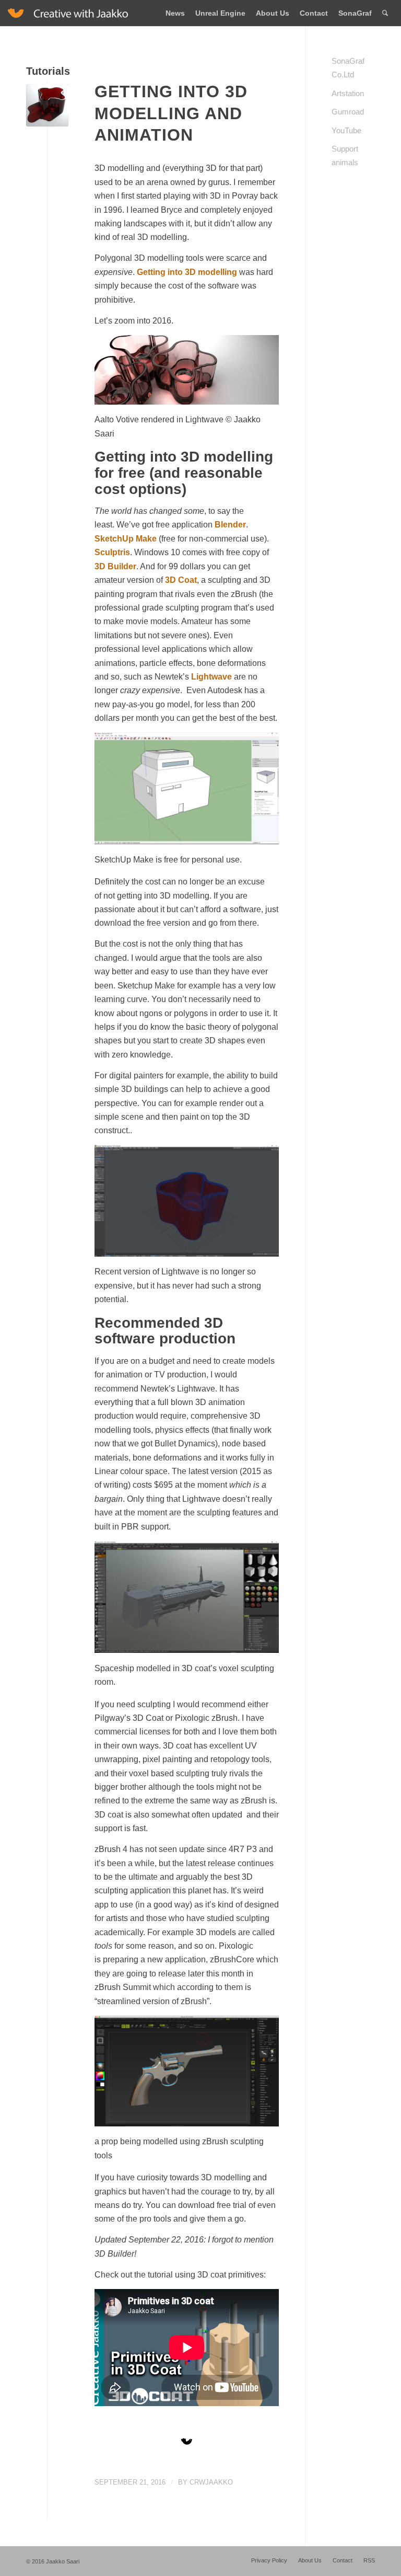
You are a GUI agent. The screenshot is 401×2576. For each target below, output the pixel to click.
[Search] (385, 13)
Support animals (345, 156)
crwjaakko (211, 2482)
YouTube (346, 130)
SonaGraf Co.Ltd (348, 68)
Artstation (348, 93)
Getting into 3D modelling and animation (171, 113)
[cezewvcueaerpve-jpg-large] (47, 105)
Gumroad (348, 112)
